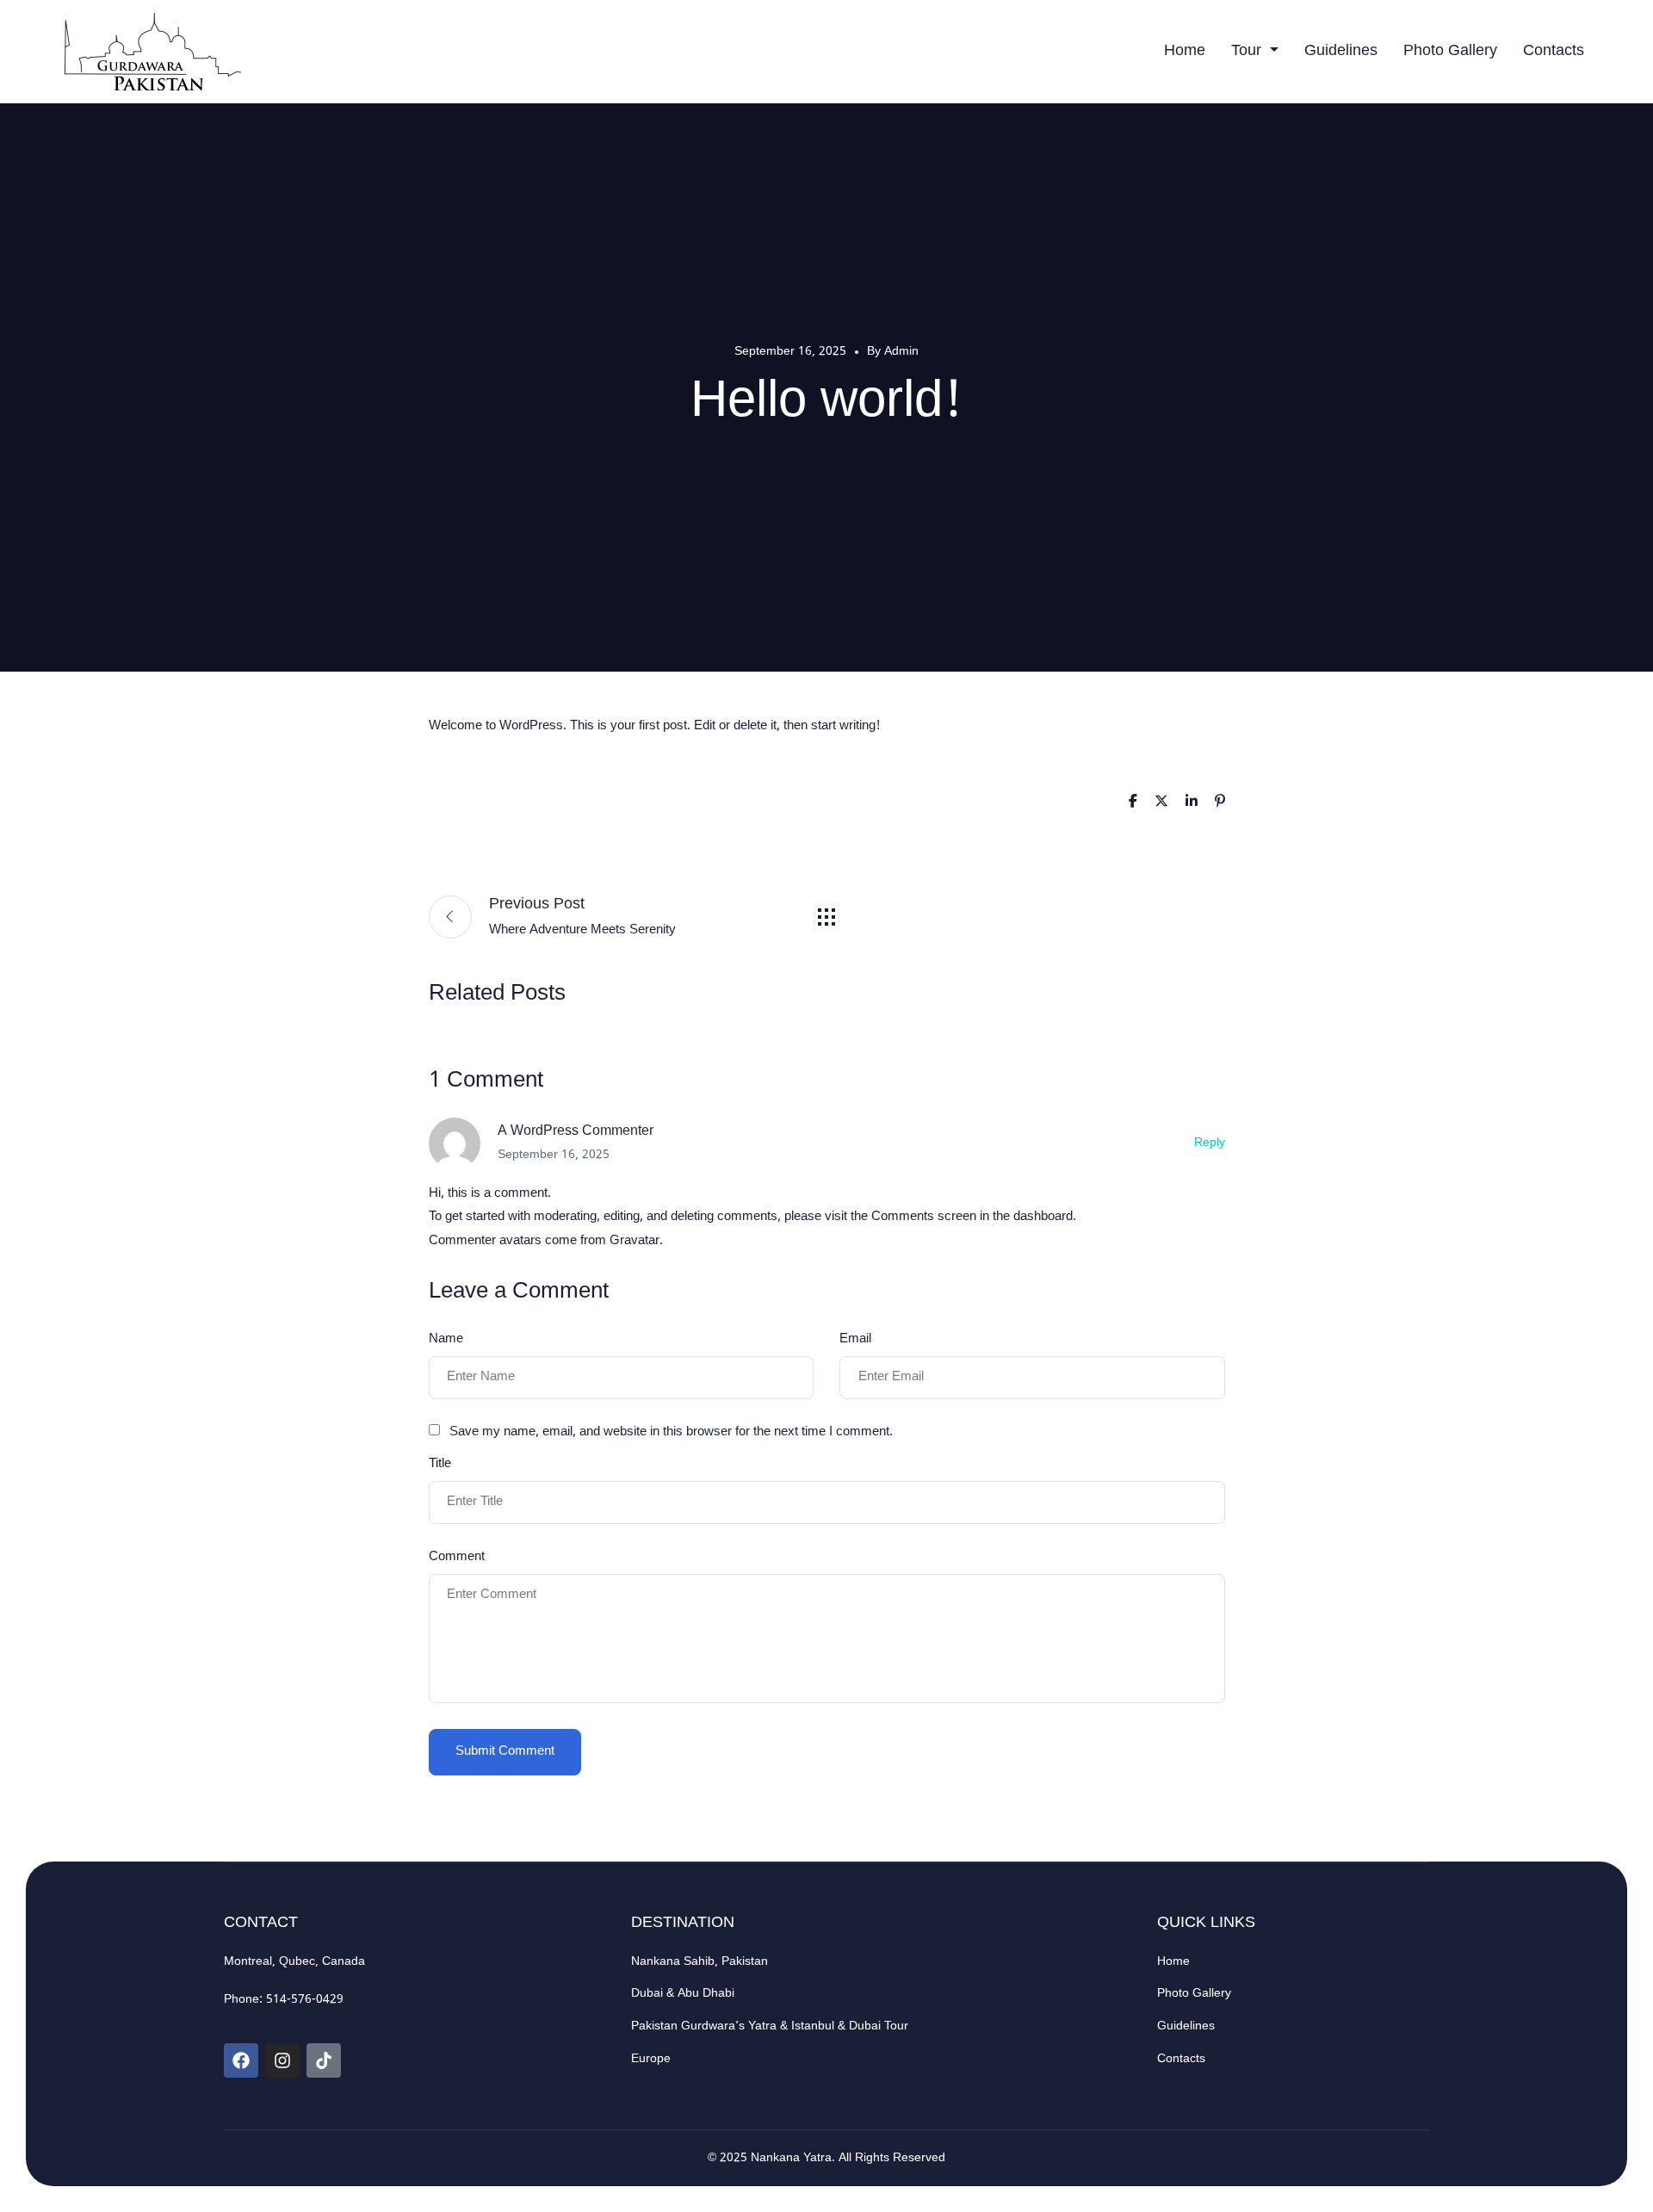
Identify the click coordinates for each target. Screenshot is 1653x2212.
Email (855, 1339)
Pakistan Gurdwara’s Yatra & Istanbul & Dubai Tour (770, 2026)
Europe (651, 2059)
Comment (457, 1557)
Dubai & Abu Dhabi (683, 1994)
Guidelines (1341, 51)
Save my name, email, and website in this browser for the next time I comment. (671, 1432)
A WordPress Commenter (576, 1132)
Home (1185, 51)
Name (446, 1339)
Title (440, 1464)
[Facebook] (241, 2060)
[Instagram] (282, 2060)
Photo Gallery (1450, 51)
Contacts (1554, 51)
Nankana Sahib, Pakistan (700, 1962)
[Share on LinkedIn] (1192, 803)
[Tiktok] (324, 2060)
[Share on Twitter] (1161, 803)
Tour (1248, 51)
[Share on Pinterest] (1220, 803)
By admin (893, 352)
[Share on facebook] (1133, 803)
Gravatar (635, 1241)
